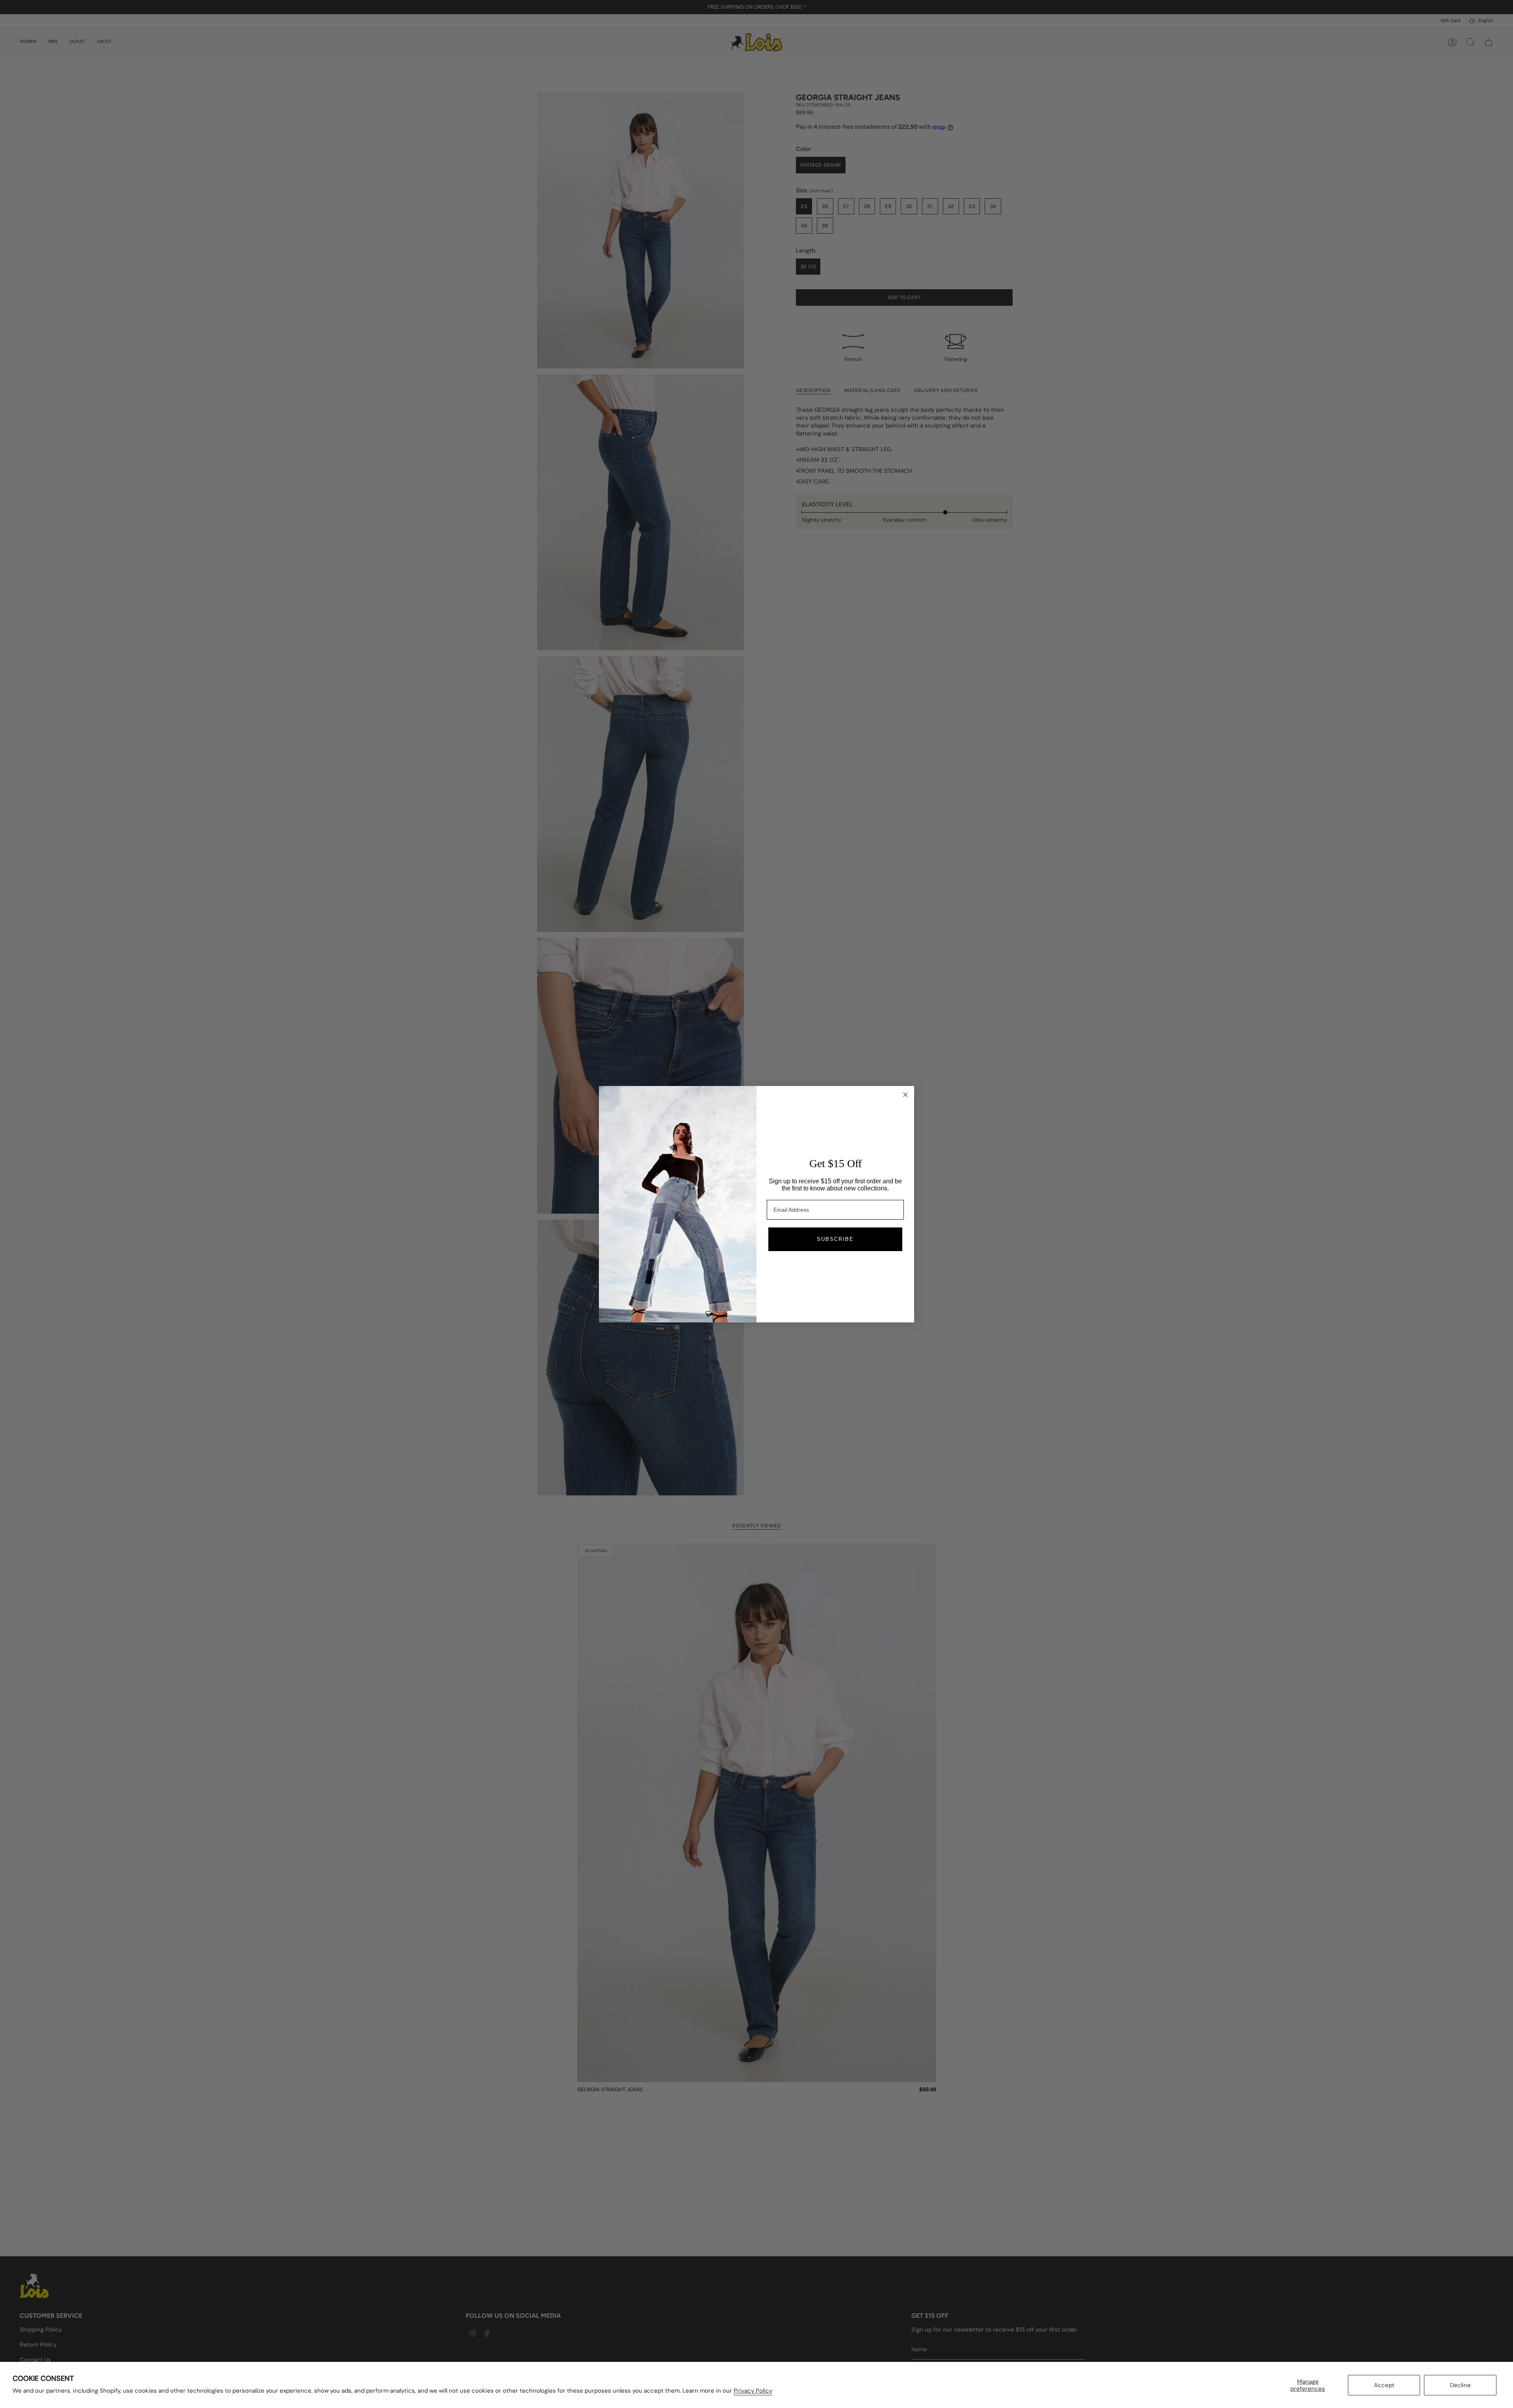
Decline (1460, 2385)
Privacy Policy (753, 2391)
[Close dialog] (905, 1095)
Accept (1384, 2385)
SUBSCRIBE (835, 1239)
